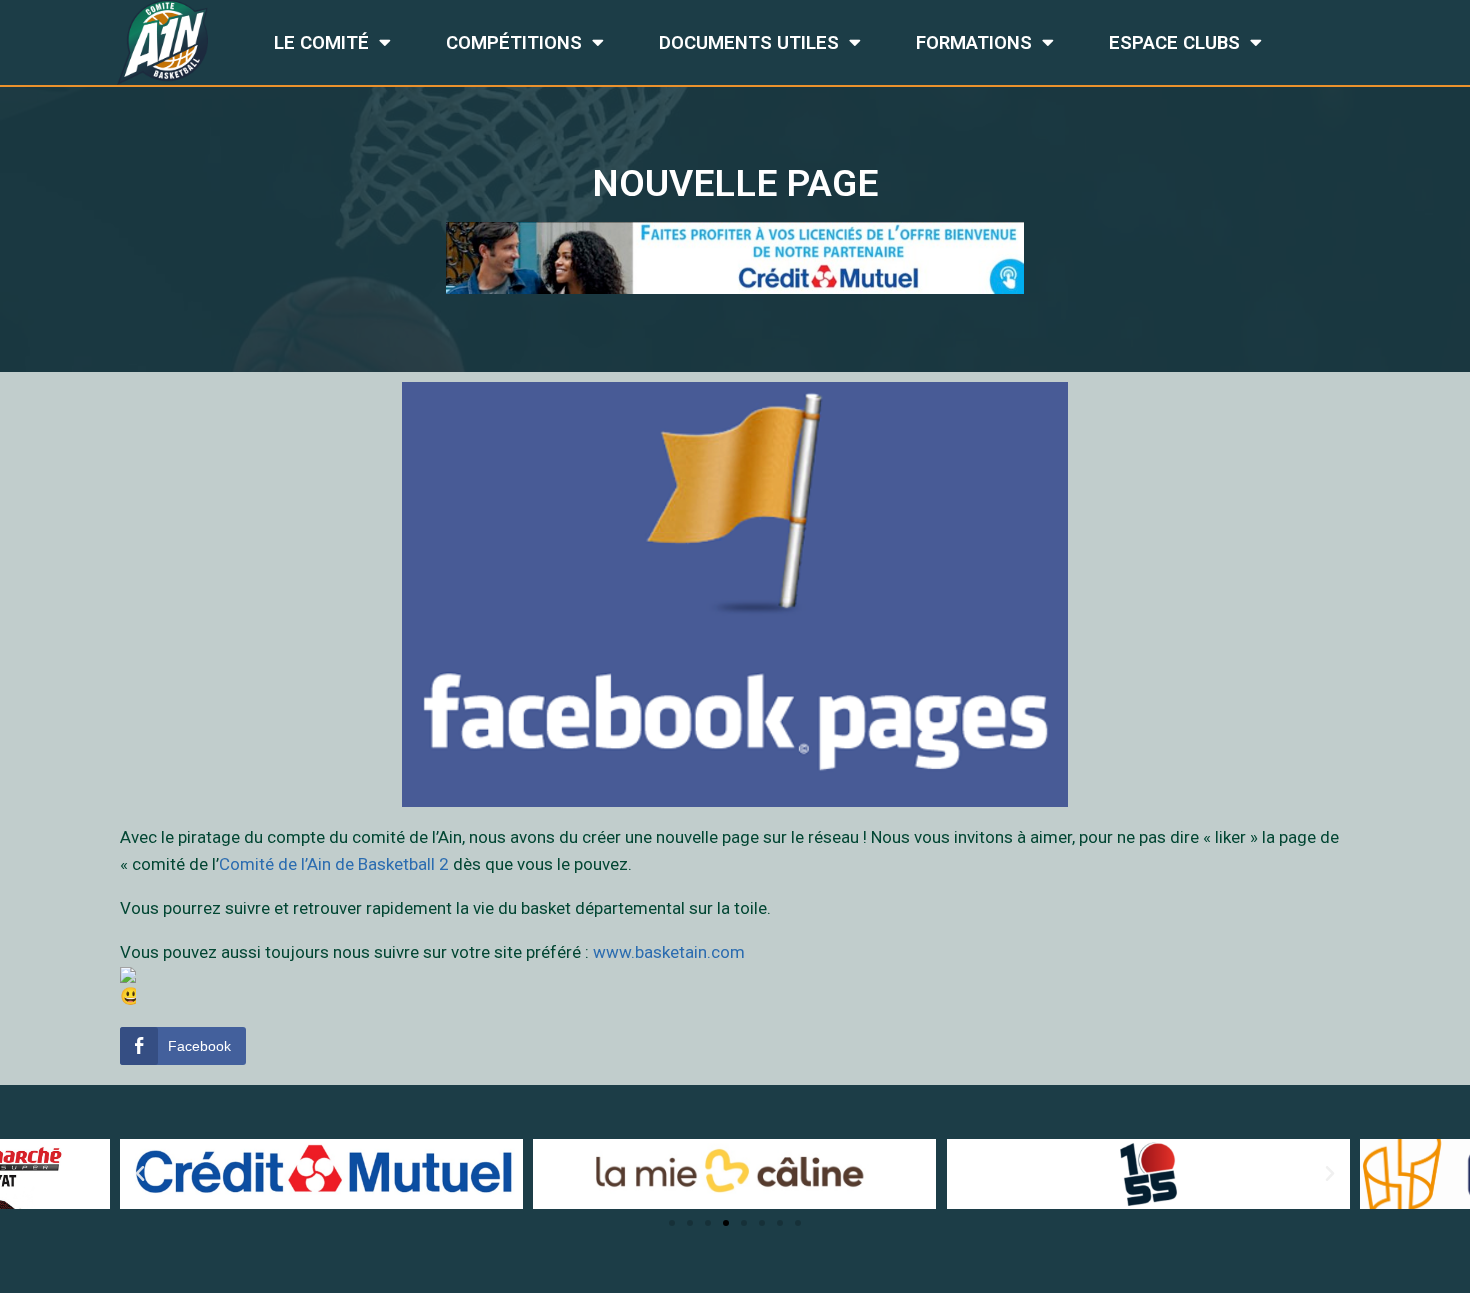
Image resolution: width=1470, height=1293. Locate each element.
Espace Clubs (1174, 43)
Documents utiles (749, 43)
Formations (974, 43)
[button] (672, 1223)
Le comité (321, 43)
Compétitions (514, 43)
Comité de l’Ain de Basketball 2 (334, 864)
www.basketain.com (669, 952)
